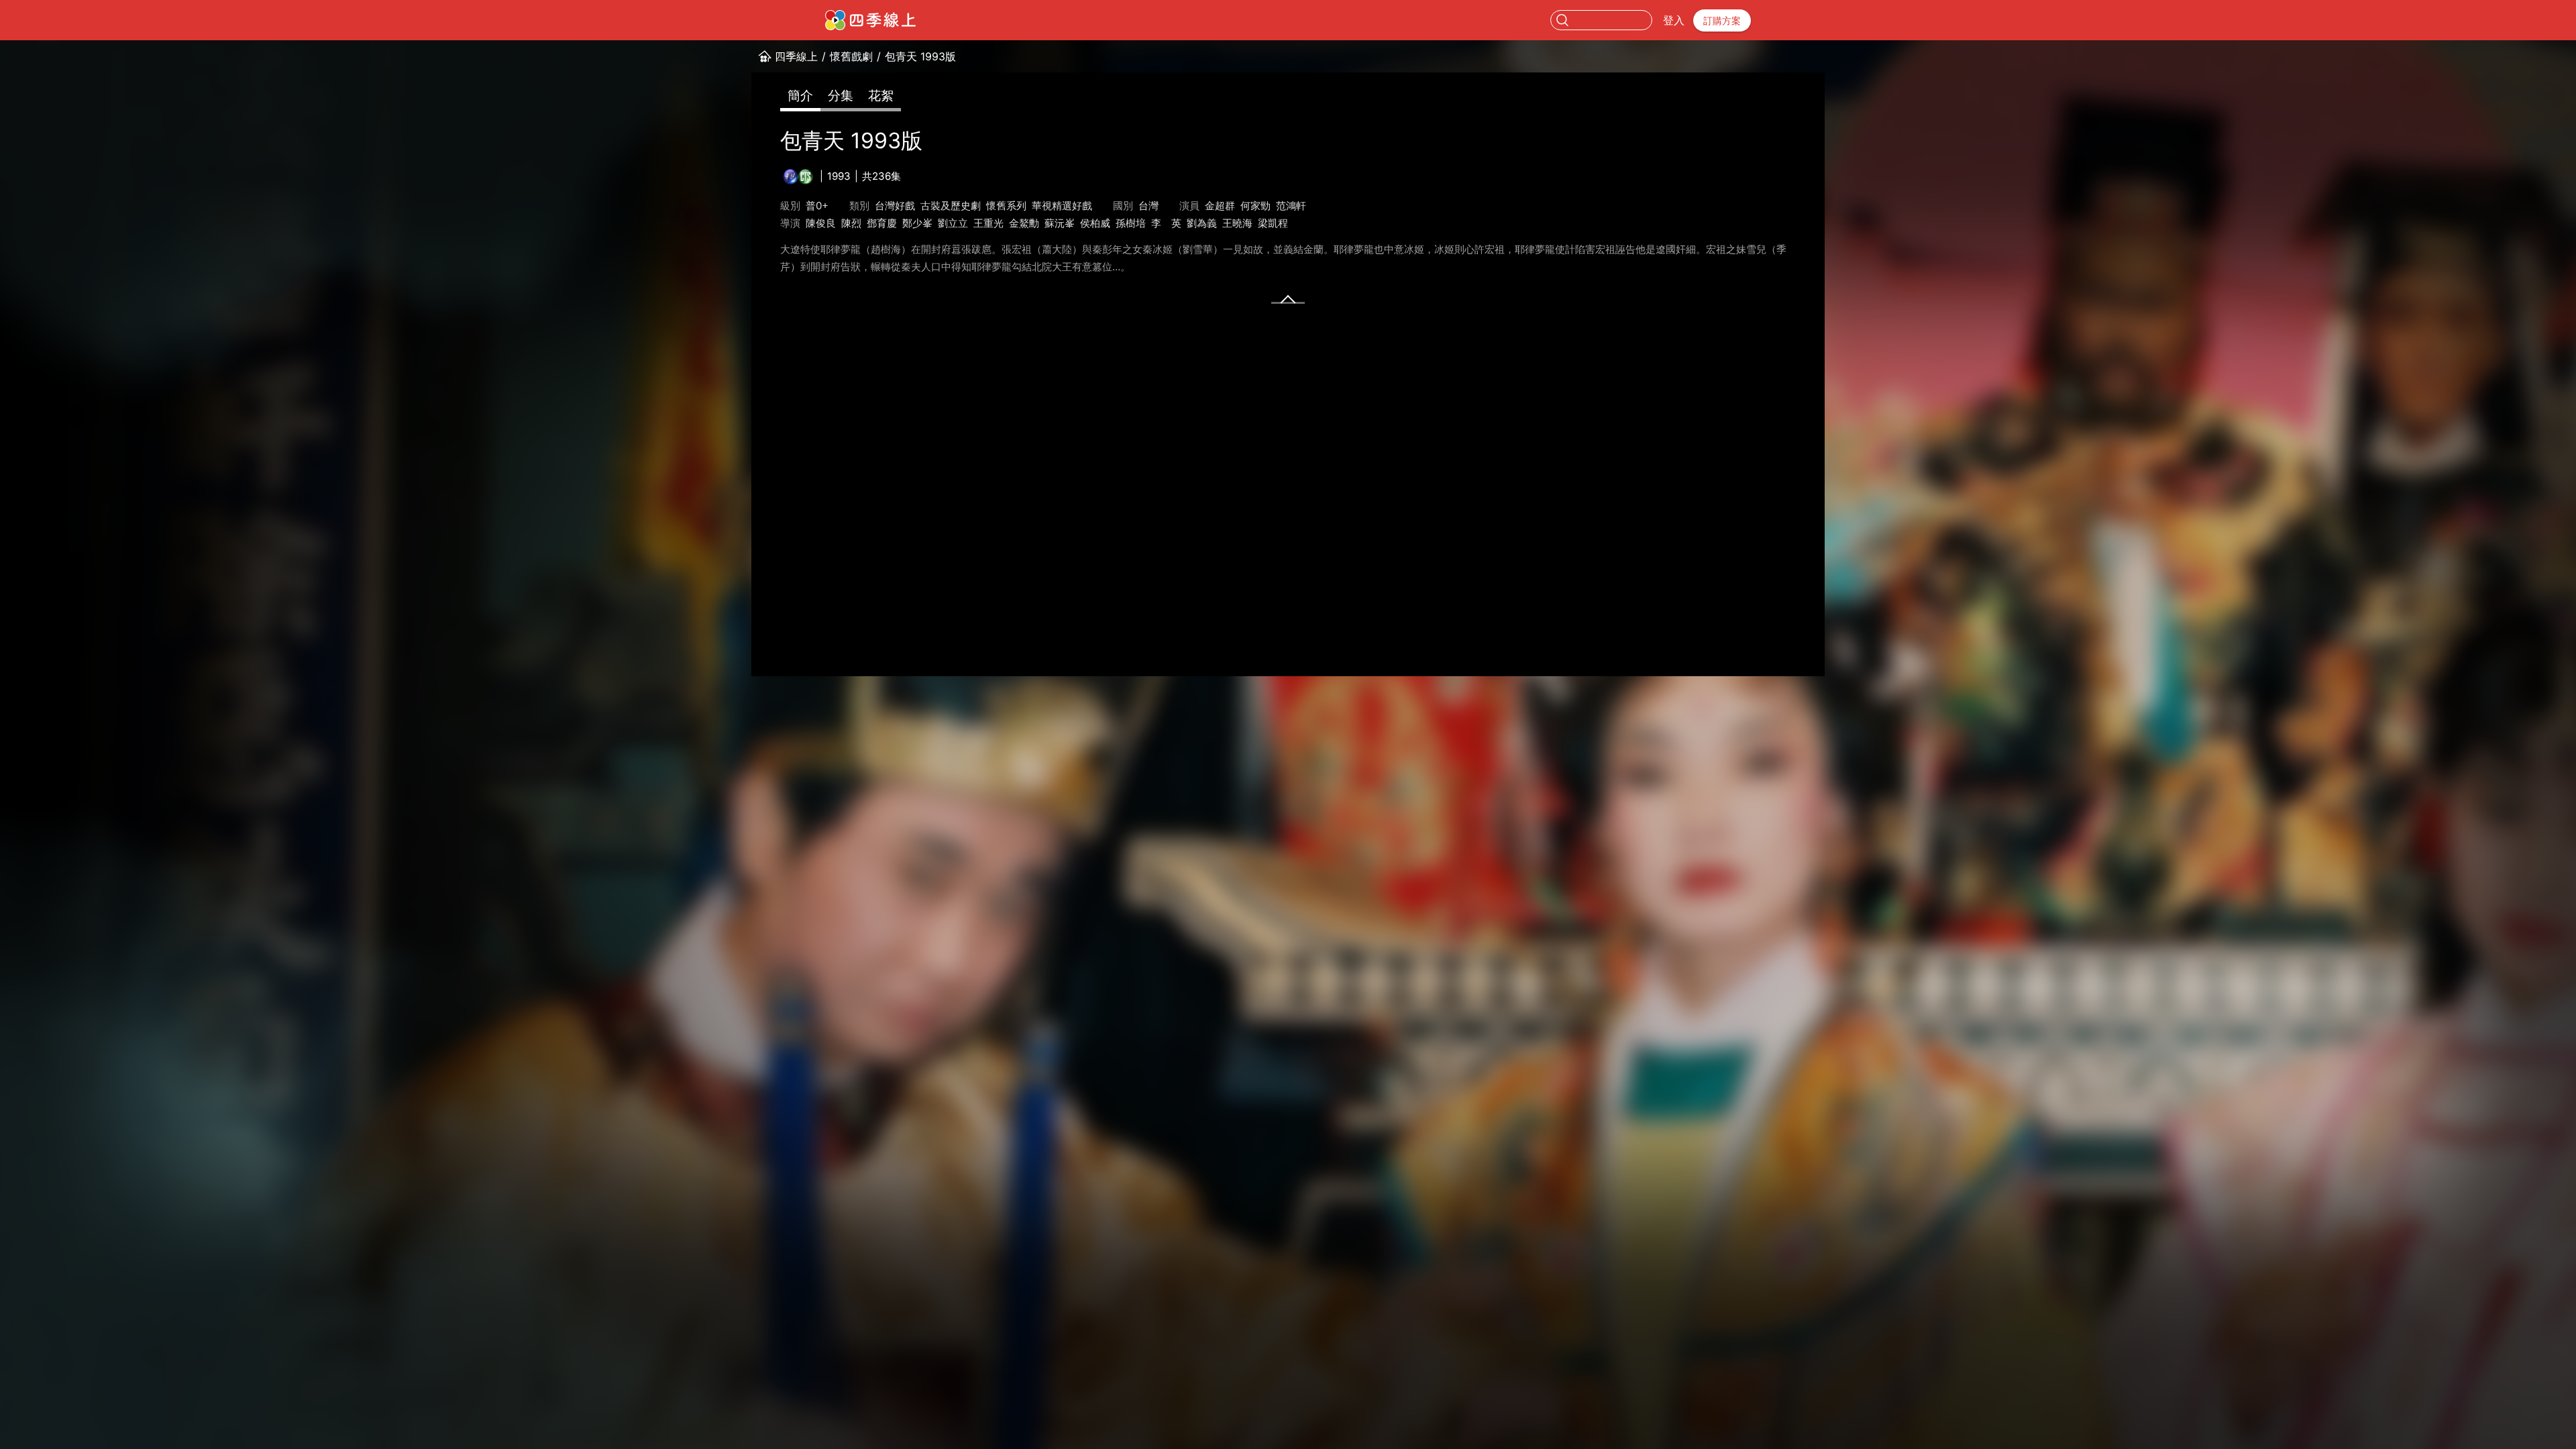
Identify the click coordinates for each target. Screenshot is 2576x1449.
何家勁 (1255, 206)
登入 (1674, 20)
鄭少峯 (917, 223)
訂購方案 (1722, 20)
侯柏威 (1095, 223)
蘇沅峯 (1060, 223)
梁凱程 (1273, 223)
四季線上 (796, 56)
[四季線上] (870, 20)
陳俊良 (821, 223)
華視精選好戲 (1062, 206)
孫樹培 (1131, 223)
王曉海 (1237, 223)
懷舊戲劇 (851, 56)
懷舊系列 (1006, 206)
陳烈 (851, 223)
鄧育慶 (882, 223)
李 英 (1166, 223)
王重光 (988, 223)
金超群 (1220, 206)
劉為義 (1202, 223)
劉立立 (953, 223)
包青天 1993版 (920, 56)
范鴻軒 (1291, 206)
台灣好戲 (895, 206)
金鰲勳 (1024, 223)
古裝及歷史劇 (951, 206)
